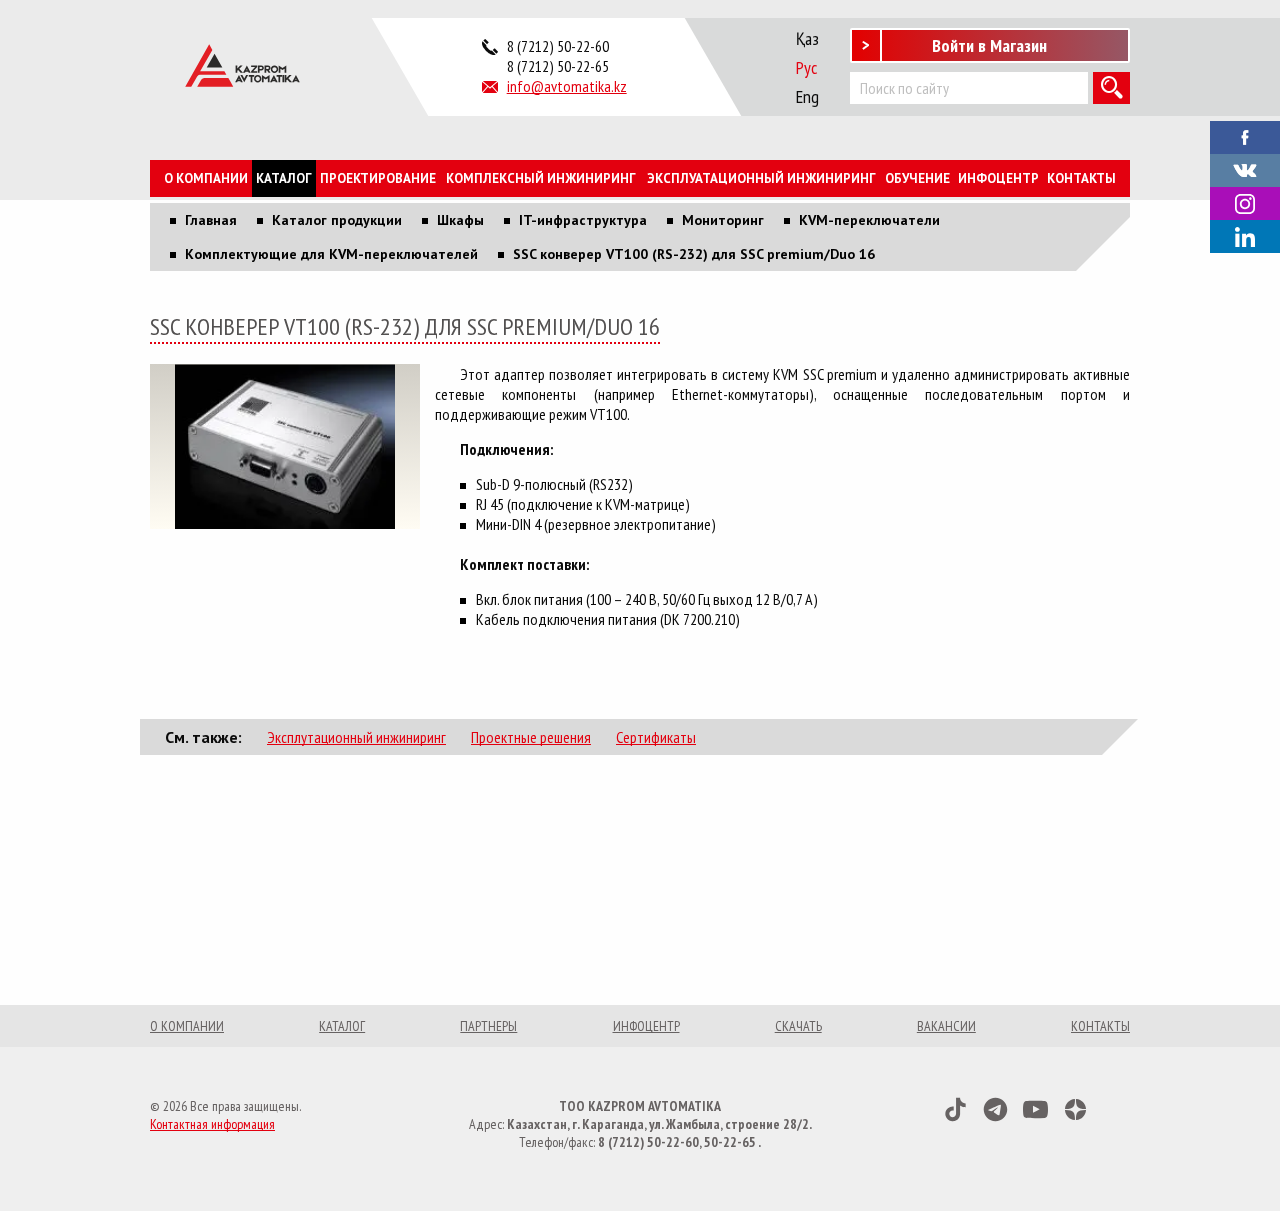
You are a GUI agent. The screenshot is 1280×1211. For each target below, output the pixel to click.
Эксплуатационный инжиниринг (761, 178)
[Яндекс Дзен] (1075, 1109)
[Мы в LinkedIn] (1245, 236)
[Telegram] (995, 1109)
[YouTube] (1035, 1109)
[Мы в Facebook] (1245, 136)
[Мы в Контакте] (1245, 169)
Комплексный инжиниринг (541, 178)
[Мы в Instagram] (1245, 203)
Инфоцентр (998, 178)
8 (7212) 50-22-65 (558, 66)
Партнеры (488, 1026)
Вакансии (946, 1026)
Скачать (798, 1026)
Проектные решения (531, 737)
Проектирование (378, 178)
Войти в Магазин (989, 45)
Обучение (917, 178)
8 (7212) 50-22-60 (558, 46)
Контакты (1081, 178)
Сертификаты (656, 737)
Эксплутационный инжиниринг (356, 737)
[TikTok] (955, 1109)
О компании (206, 178)
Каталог (284, 178)
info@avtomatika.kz (567, 86)
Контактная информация (212, 1124)
